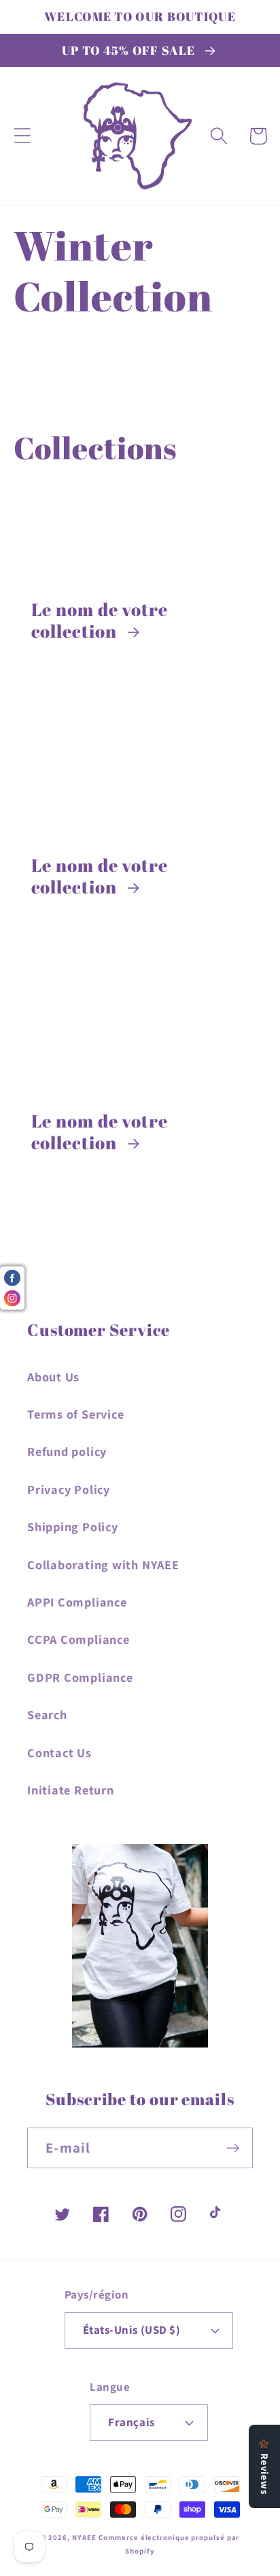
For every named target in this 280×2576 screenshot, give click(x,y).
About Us (53, 1377)
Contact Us (59, 1752)
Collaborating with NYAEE (103, 1564)
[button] (22, 136)
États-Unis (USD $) (132, 2330)
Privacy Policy (69, 1489)
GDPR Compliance (80, 1677)
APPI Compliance (77, 1602)
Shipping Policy (73, 1526)
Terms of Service (75, 1414)
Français (131, 2422)
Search (47, 1714)
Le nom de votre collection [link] (100, 620)
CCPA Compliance (78, 1639)
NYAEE (84, 2537)
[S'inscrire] (233, 2148)
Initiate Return (71, 1790)
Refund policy (67, 1451)
